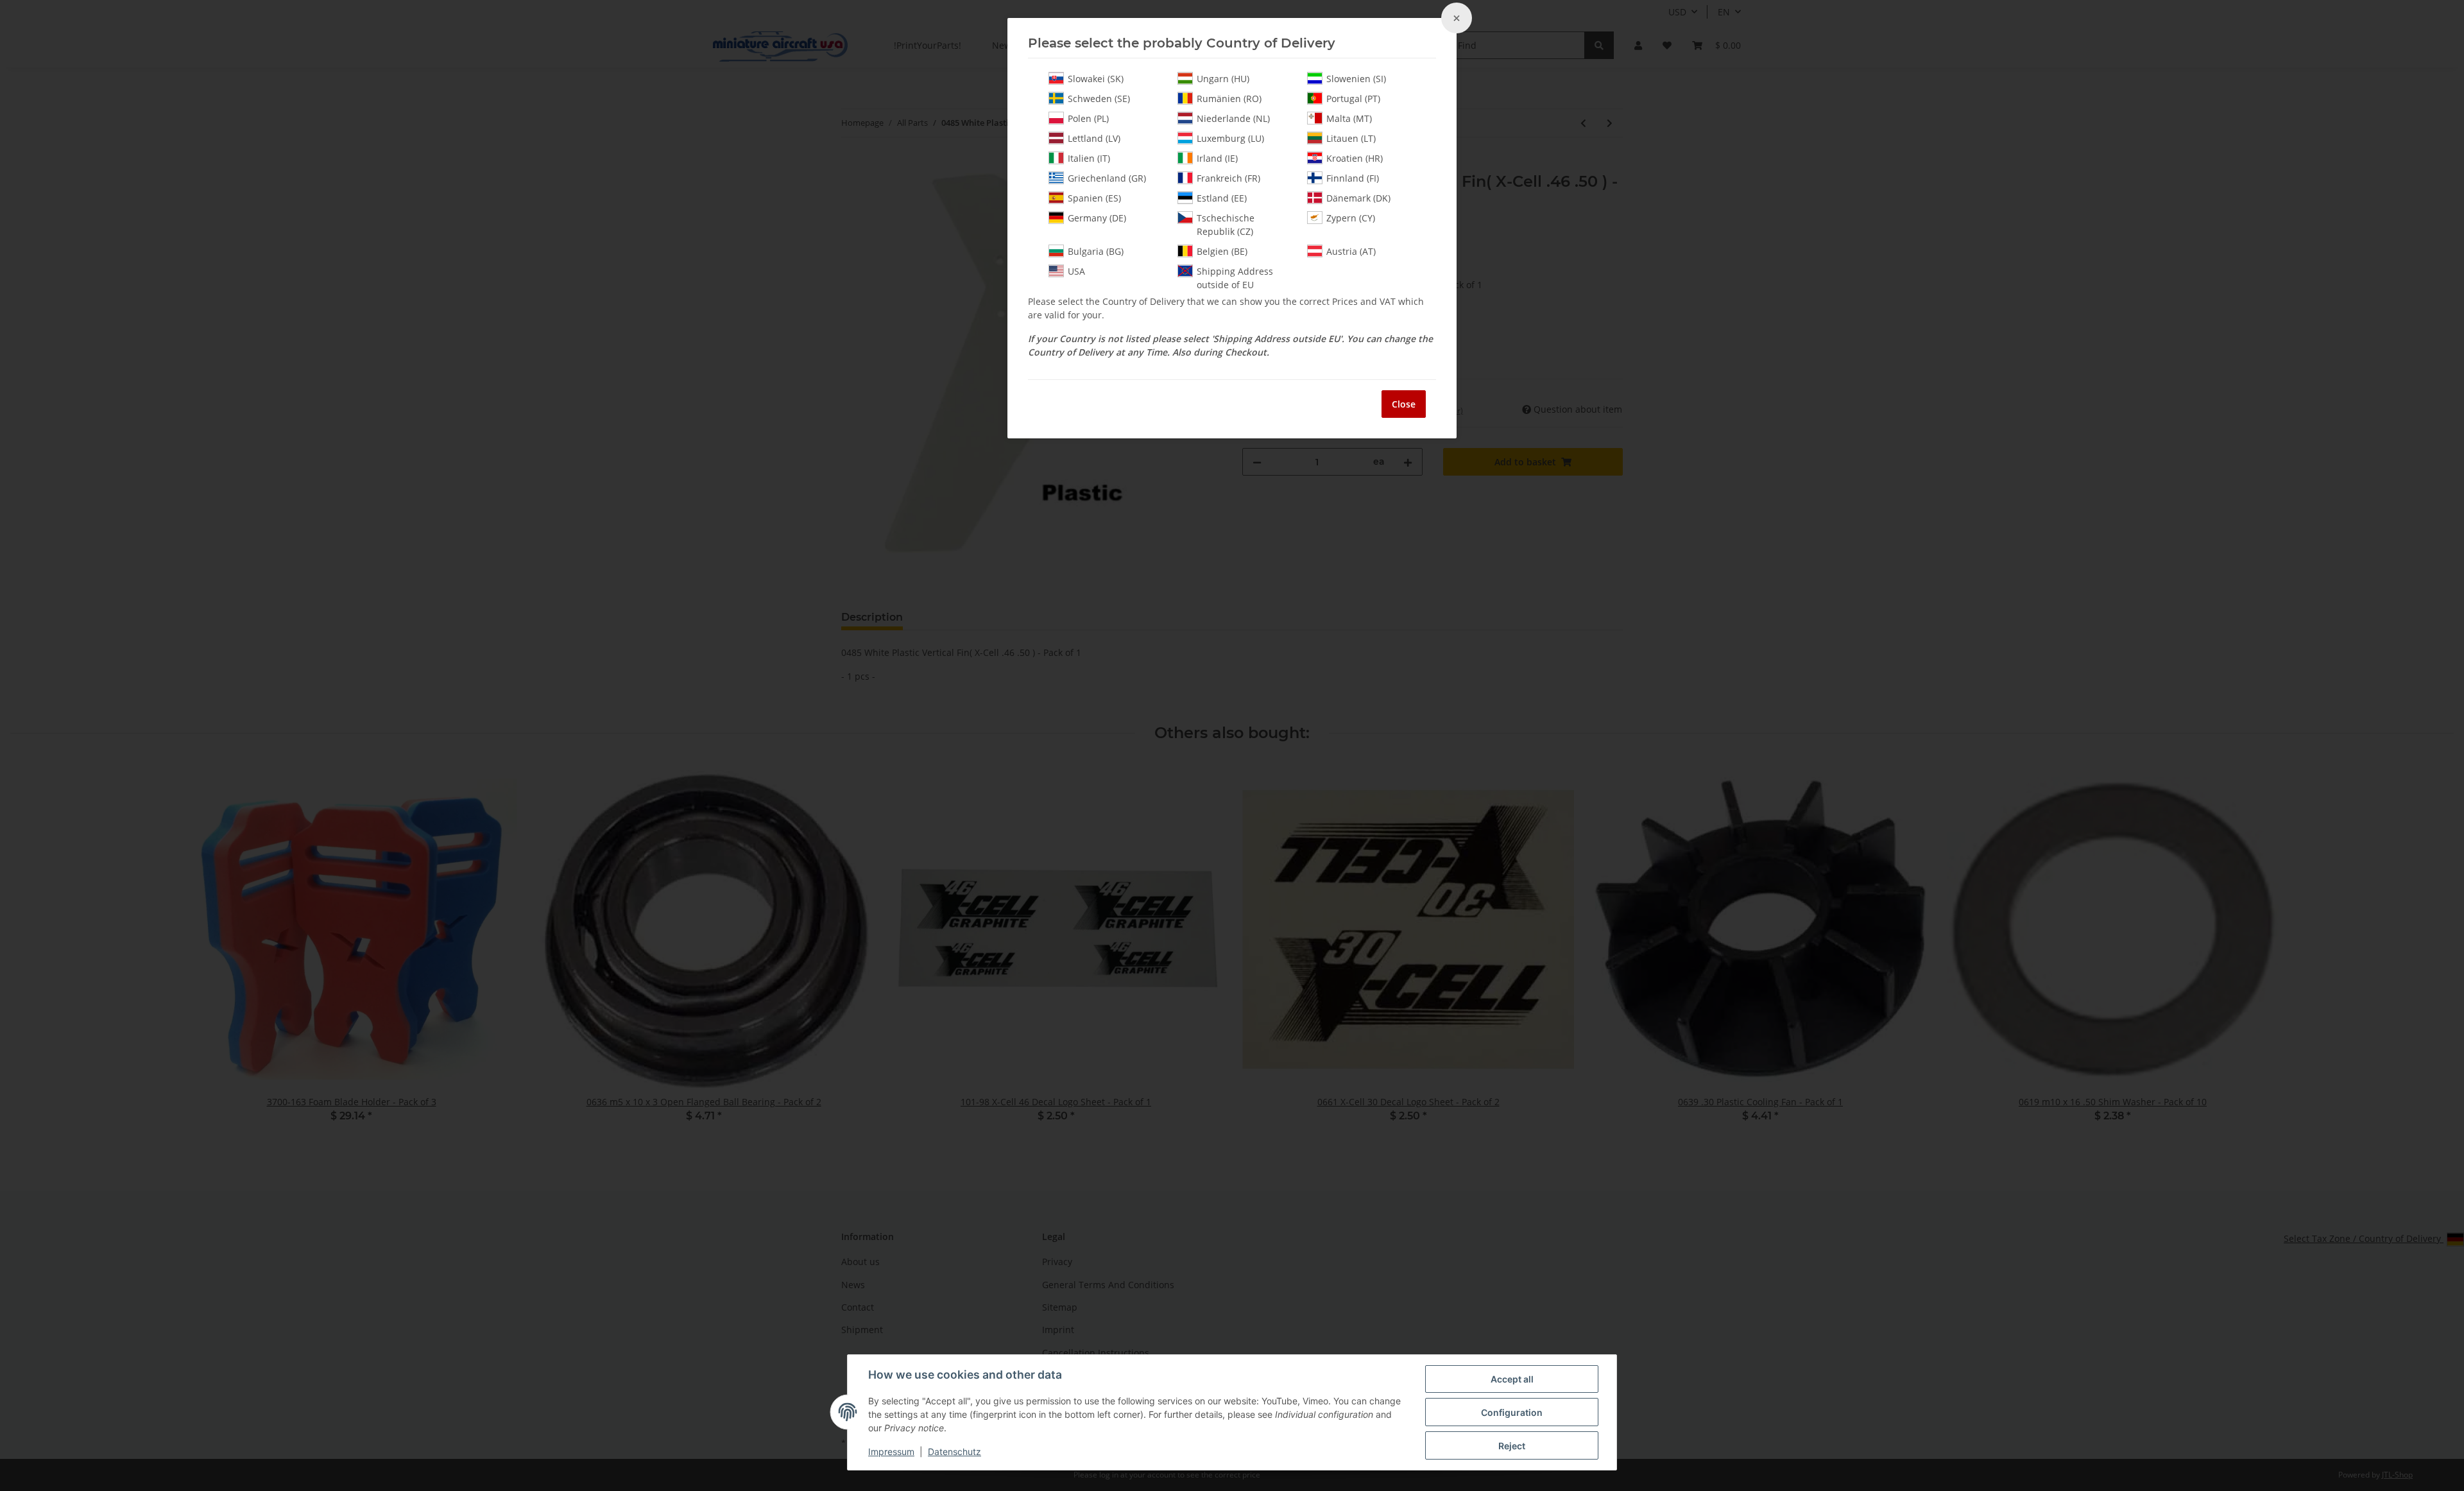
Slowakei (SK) (1096, 79)
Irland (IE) (1217, 158)
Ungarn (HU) (1223, 79)
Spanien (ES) (1094, 198)
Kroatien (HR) (1355, 158)
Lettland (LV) (1094, 138)
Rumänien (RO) (1229, 99)
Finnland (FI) (1353, 178)
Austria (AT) (1351, 251)
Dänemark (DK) (1358, 198)
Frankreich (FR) (1228, 178)
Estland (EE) (1222, 198)
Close (1404, 404)
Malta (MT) (1349, 118)
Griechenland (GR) (1107, 178)
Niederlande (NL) (1233, 118)
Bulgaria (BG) (1096, 251)
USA (1076, 271)
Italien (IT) (1089, 158)
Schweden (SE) (1099, 99)
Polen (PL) (1088, 118)
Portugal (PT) (1353, 99)
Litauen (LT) (1351, 138)
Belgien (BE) (1222, 251)
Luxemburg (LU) (1230, 138)
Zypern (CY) (1351, 218)
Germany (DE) (1097, 218)
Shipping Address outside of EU (1235, 278)
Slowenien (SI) (1356, 79)
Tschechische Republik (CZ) (1226, 225)
